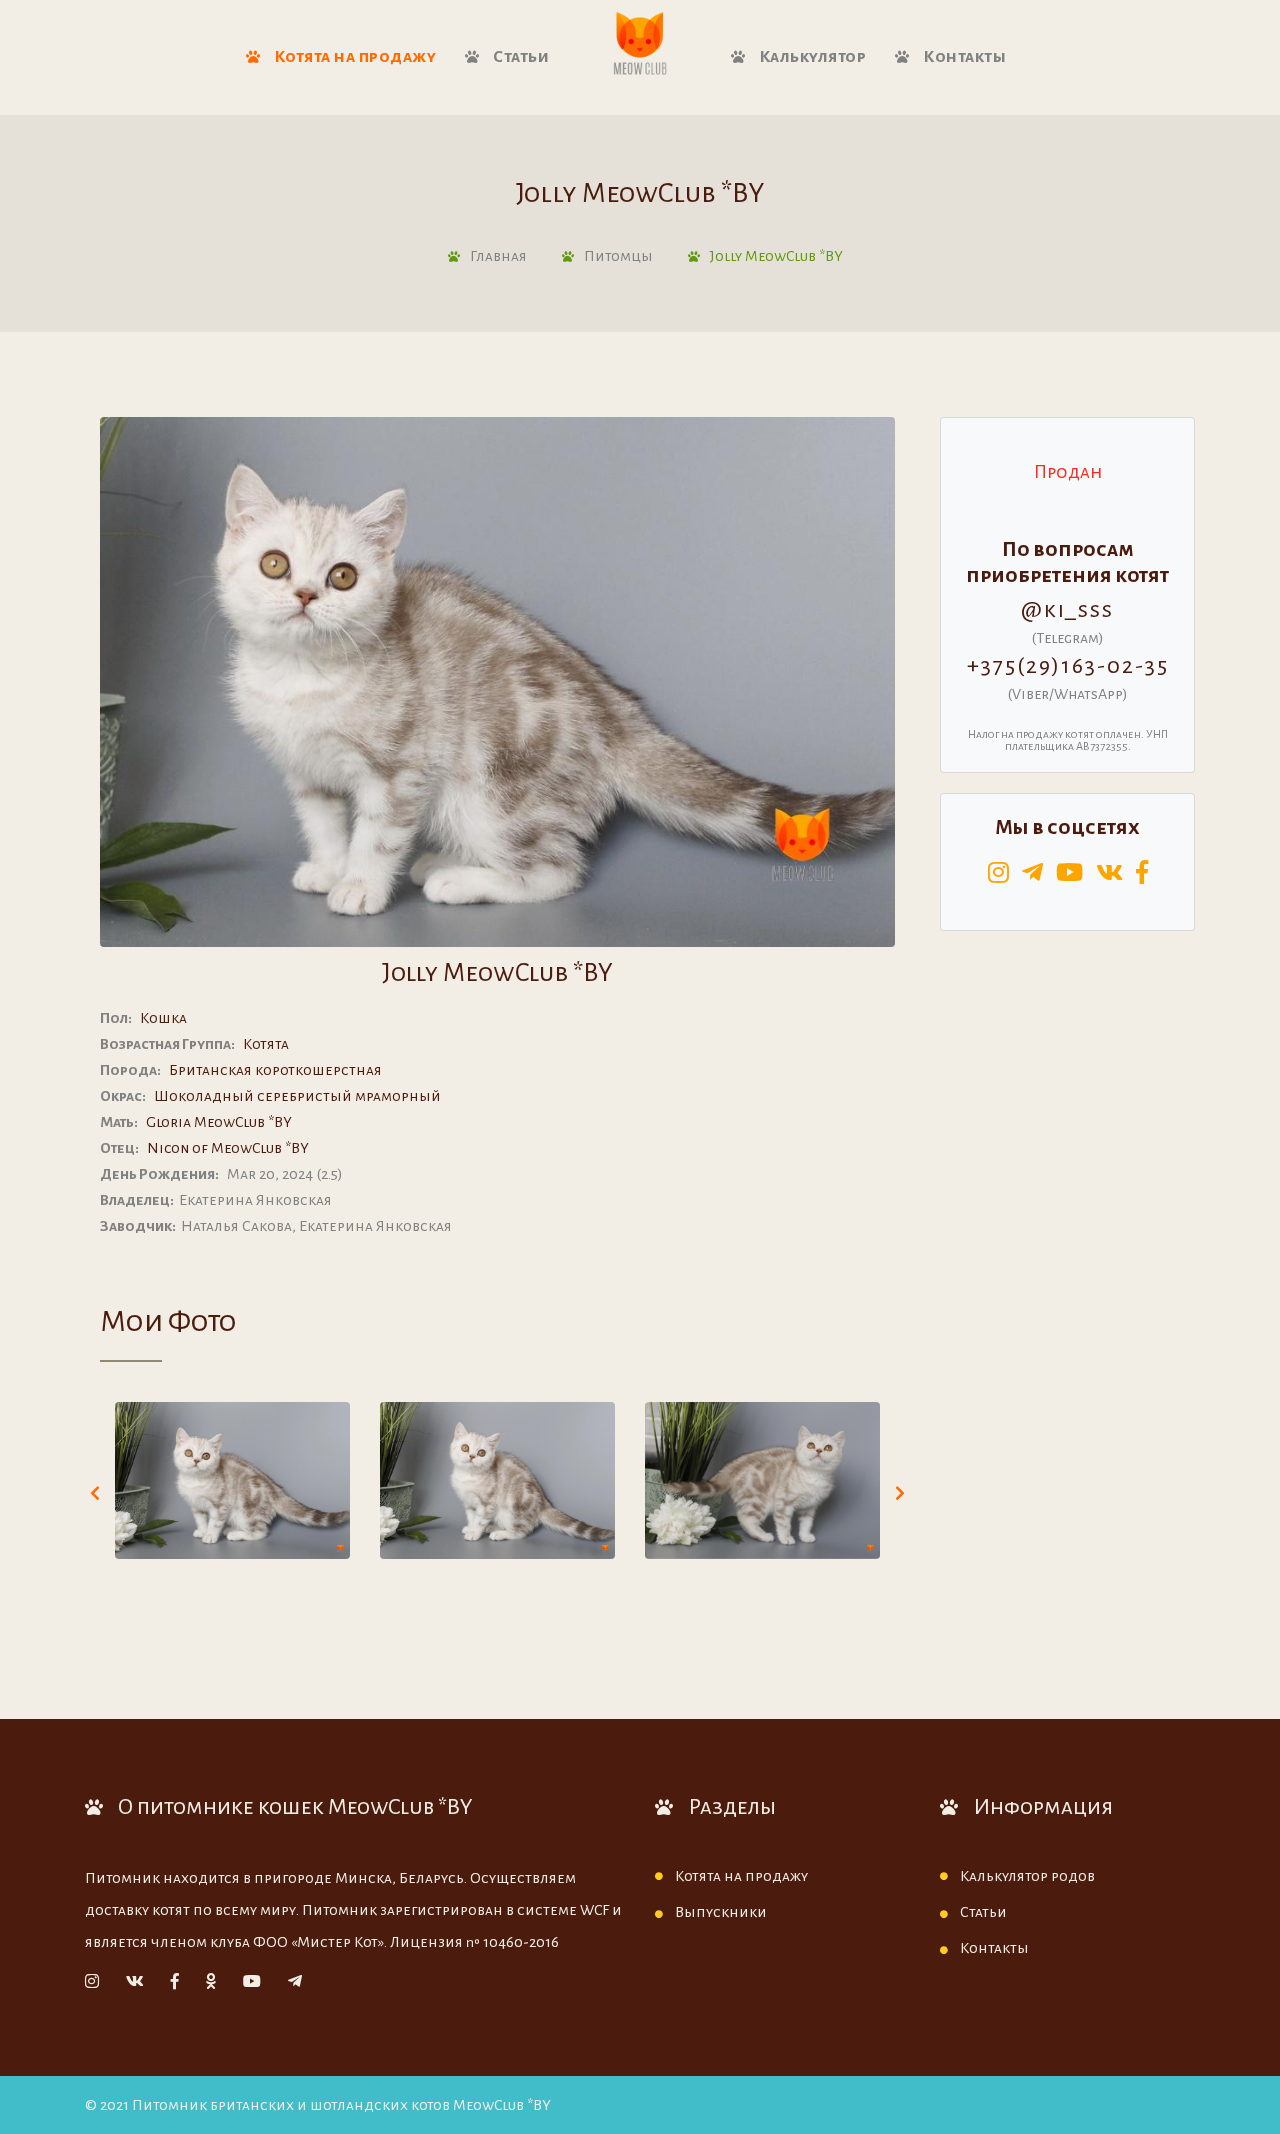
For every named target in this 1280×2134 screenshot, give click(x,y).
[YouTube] (252, 1982)
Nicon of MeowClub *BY (228, 1148)
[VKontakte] (135, 1982)
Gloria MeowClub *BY (219, 1122)
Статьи (520, 57)
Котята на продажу (353, 57)
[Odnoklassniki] (211, 1982)
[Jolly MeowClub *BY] (232, 1480)
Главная (498, 256)
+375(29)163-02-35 (1068, 666)
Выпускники (721, 1912)
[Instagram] (92, 1982)
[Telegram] (295, 1982)
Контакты (963, 57)
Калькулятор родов (1027, 1876)
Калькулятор (810, 57)
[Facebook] (175, 1982)
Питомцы (618, 256)
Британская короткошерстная (275, 1070)
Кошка (163, 1018)
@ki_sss (1067, 610)
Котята (266, 1044)
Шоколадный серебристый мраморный (297, 1096)
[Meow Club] (640, 44)
